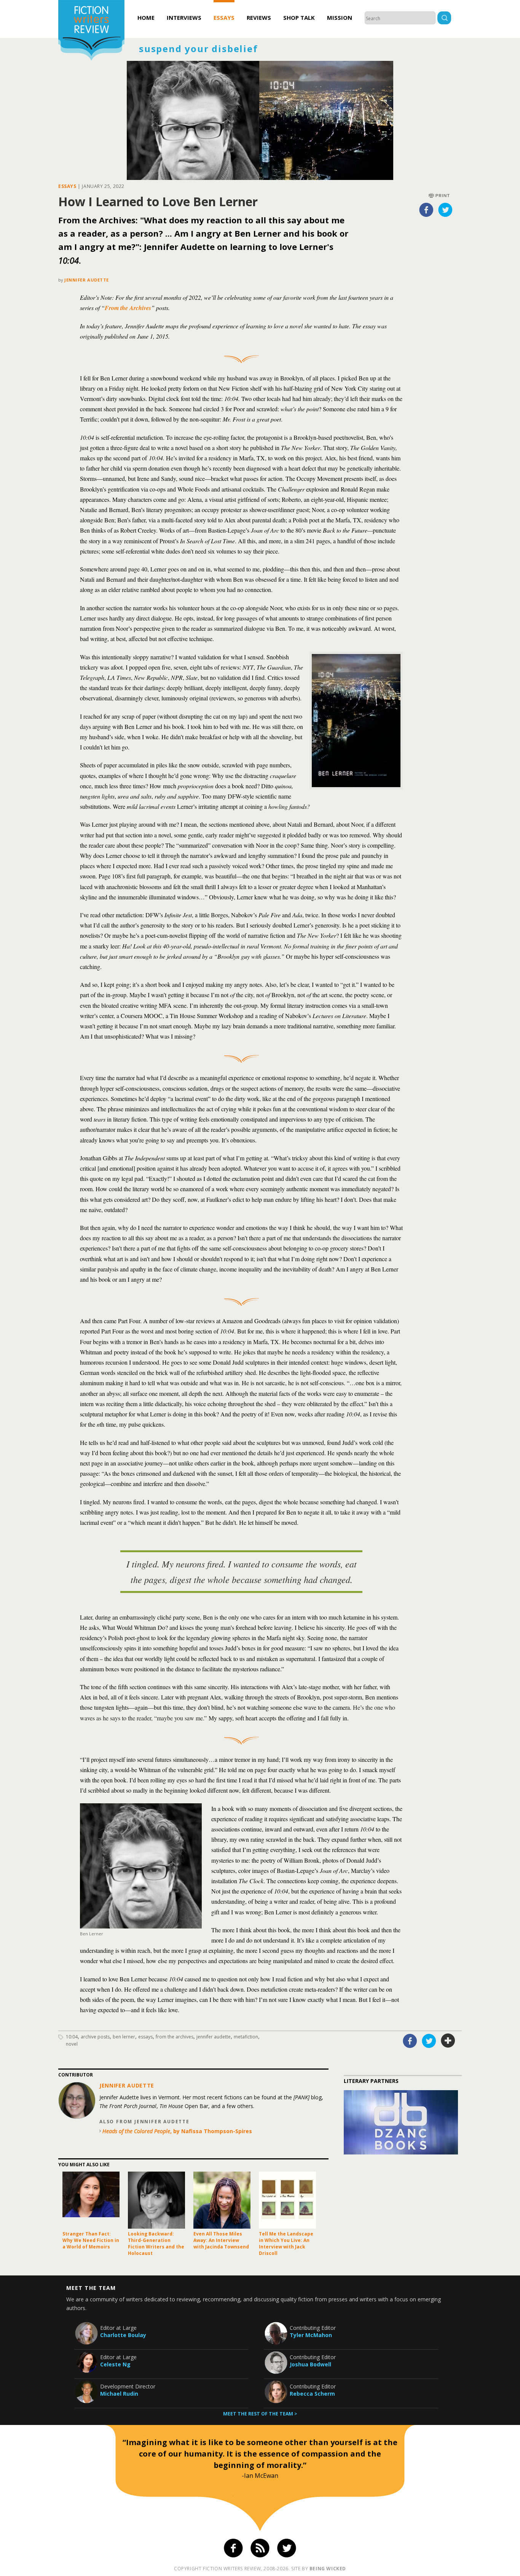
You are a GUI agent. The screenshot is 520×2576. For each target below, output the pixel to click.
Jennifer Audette (87, 280)
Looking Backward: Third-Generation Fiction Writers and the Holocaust (156, 2243)
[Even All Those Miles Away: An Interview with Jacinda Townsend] (222, 2200)
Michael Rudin (119, 2394)
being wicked (328, 2569)
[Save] (448, 2041)
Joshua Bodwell (310, 2364)
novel (72, 2044)
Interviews (184, 18)
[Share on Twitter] (445, 210)
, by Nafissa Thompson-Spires (177, 2131)
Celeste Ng (115, 2364)
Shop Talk (299, 18)
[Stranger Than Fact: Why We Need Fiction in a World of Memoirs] (91, 2200)
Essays (224, 18)
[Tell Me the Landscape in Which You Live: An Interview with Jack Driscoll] (287, 2200)
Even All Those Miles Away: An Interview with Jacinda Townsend (221, 2240)
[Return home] (91, 31)
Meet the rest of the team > (260, 2414)
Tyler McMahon (311, 2335)
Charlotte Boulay (123, 2335)
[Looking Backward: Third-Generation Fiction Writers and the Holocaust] (156, 2200)
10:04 (72, 2037)
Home (146, 18)
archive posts (95, 2037)
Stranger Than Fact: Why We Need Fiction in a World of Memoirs (91, 2240)
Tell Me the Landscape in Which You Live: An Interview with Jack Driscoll (286, 2243)
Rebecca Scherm (312, 2394)
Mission (340, 18)
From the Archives (128, 308)
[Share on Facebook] (426, 210)
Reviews (259, 18)
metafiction (246, 2037)
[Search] (444, 19)
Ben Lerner (124, 2037)
